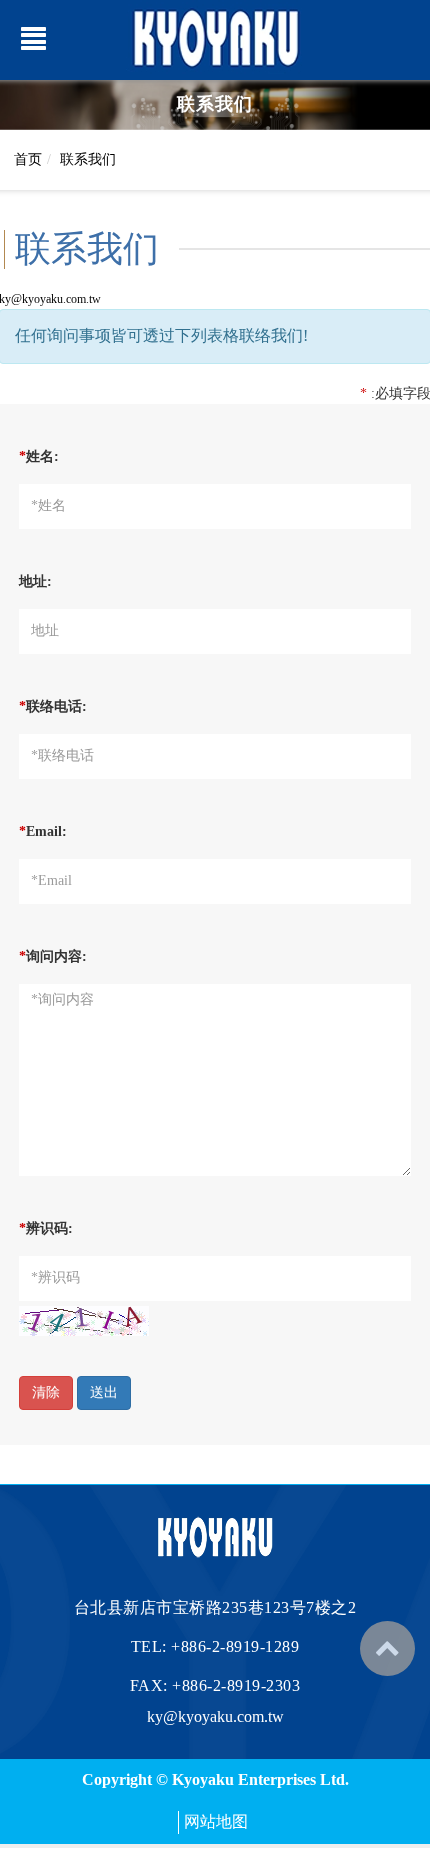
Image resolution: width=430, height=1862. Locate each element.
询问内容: (53, 956)
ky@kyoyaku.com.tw (215, 1716)
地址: (35, 581)
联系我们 (88, 159)
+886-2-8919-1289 (235, 1646)
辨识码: (46, 1228)
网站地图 (216, 1821)
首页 (28, 159)
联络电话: (53, 706)
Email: (43, 831)
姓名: (39, 456)
